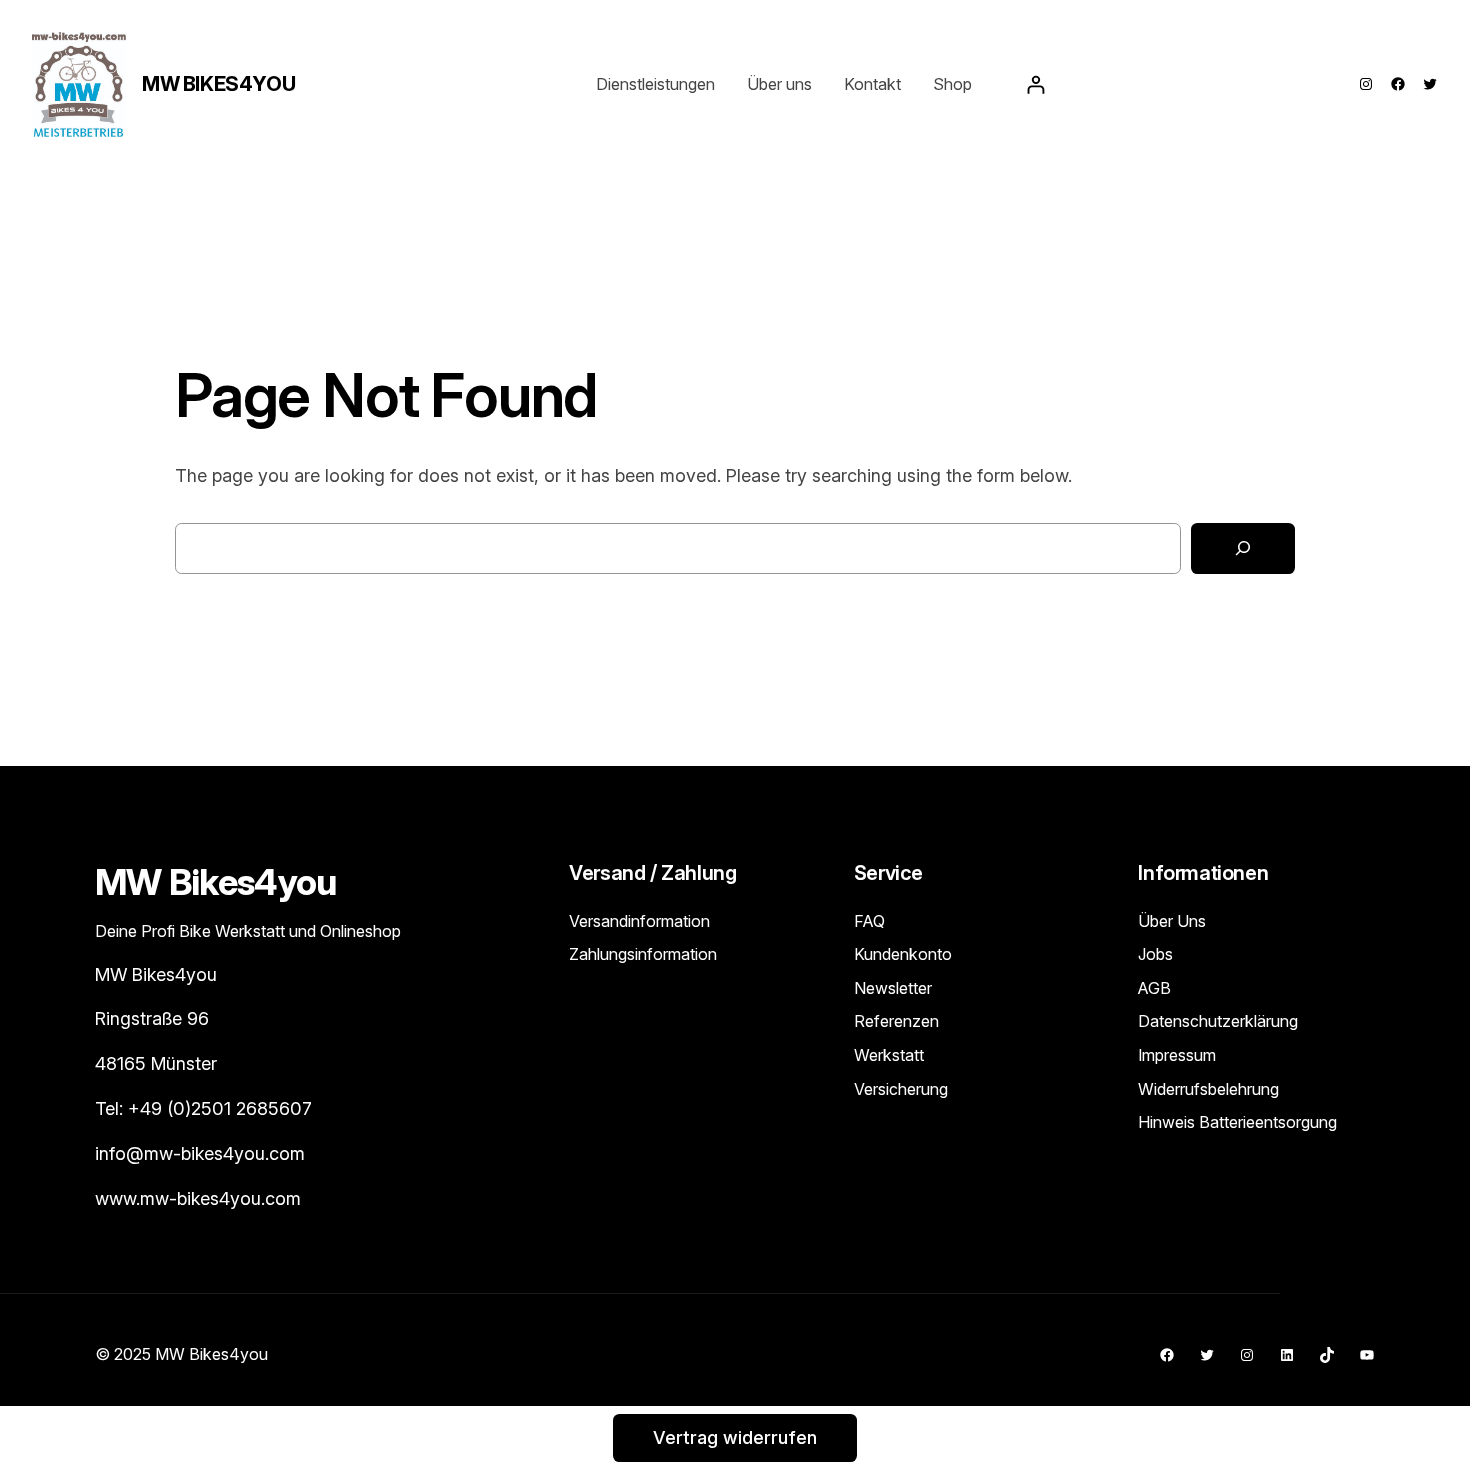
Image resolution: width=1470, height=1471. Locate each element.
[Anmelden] (1035, 84)
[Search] (1243, 548)
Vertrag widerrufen (735, 1437)
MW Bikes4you (218, 84)
